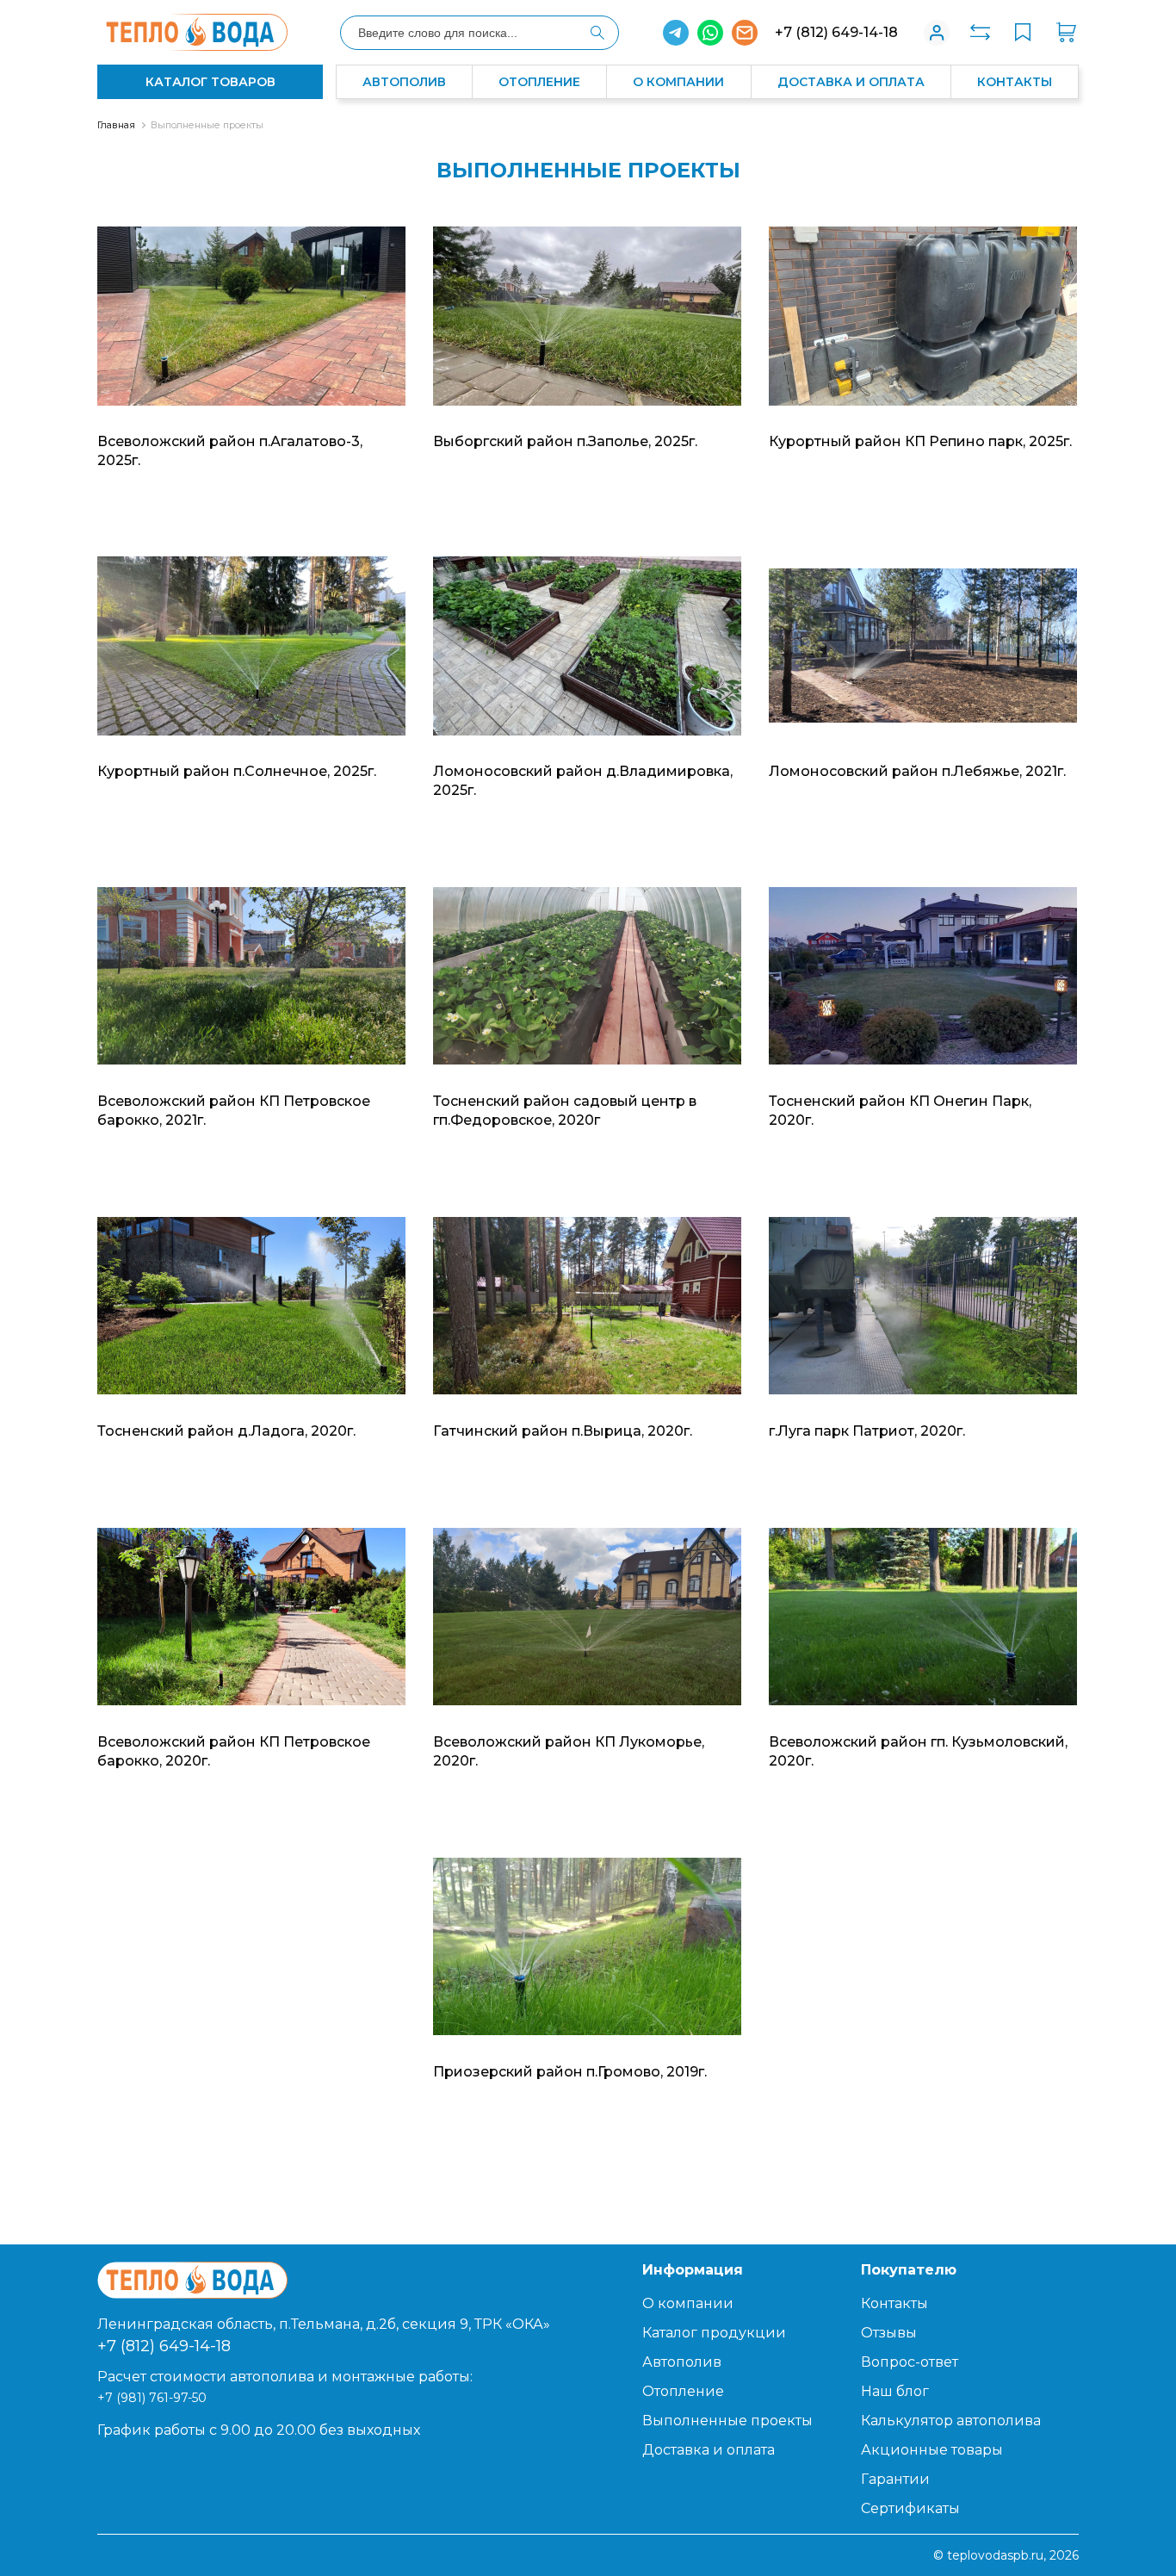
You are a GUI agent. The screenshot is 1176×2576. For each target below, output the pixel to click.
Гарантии (895, 2479)
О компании (678, 82)
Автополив (404, 82)
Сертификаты (910, 2508)
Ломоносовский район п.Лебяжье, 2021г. (917, 771)
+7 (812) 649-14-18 (836, 32)
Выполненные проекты (207, 125)
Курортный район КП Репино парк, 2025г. (920, 441)
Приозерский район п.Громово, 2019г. (570, 2072)
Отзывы (889, 2333)
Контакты (1015, 82)
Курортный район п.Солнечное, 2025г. (237, 771)
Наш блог (895, 2391)
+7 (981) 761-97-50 (152, 2398)
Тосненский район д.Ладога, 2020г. (226, 1431)
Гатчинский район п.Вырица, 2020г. (563, 1431)
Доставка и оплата (851, 82)
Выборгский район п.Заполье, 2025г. (565, 441)
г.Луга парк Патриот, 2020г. (867, 1431)
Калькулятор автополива (951, 2421)
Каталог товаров (210, 82)
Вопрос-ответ (910, 2362)
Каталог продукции (714, 2333)
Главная (116, 125)
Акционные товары (932, 2450)
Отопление (539, 82)
